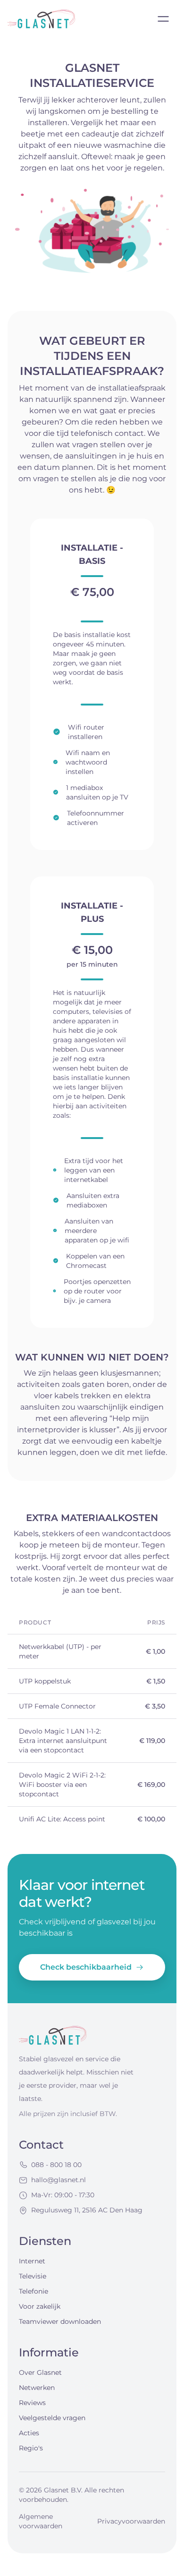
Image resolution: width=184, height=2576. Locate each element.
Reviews (32, 2403)
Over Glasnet (40, 2372)
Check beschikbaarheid (86, 1967)
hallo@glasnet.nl (59, 2180)
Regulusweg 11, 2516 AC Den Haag (87, 2210)
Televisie (33, 2276)
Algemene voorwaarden (41, 2521)
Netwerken (37, 2388)
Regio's (31, 2448)
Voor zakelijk (40, 2306)
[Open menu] (163, 19)
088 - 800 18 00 (56, 2165)
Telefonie (33, 2291)
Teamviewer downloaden (60, 2321)
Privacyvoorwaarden (131, 2521)
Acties (29, 2433)
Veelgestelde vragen (52, 2418)
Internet (32, 2261)
